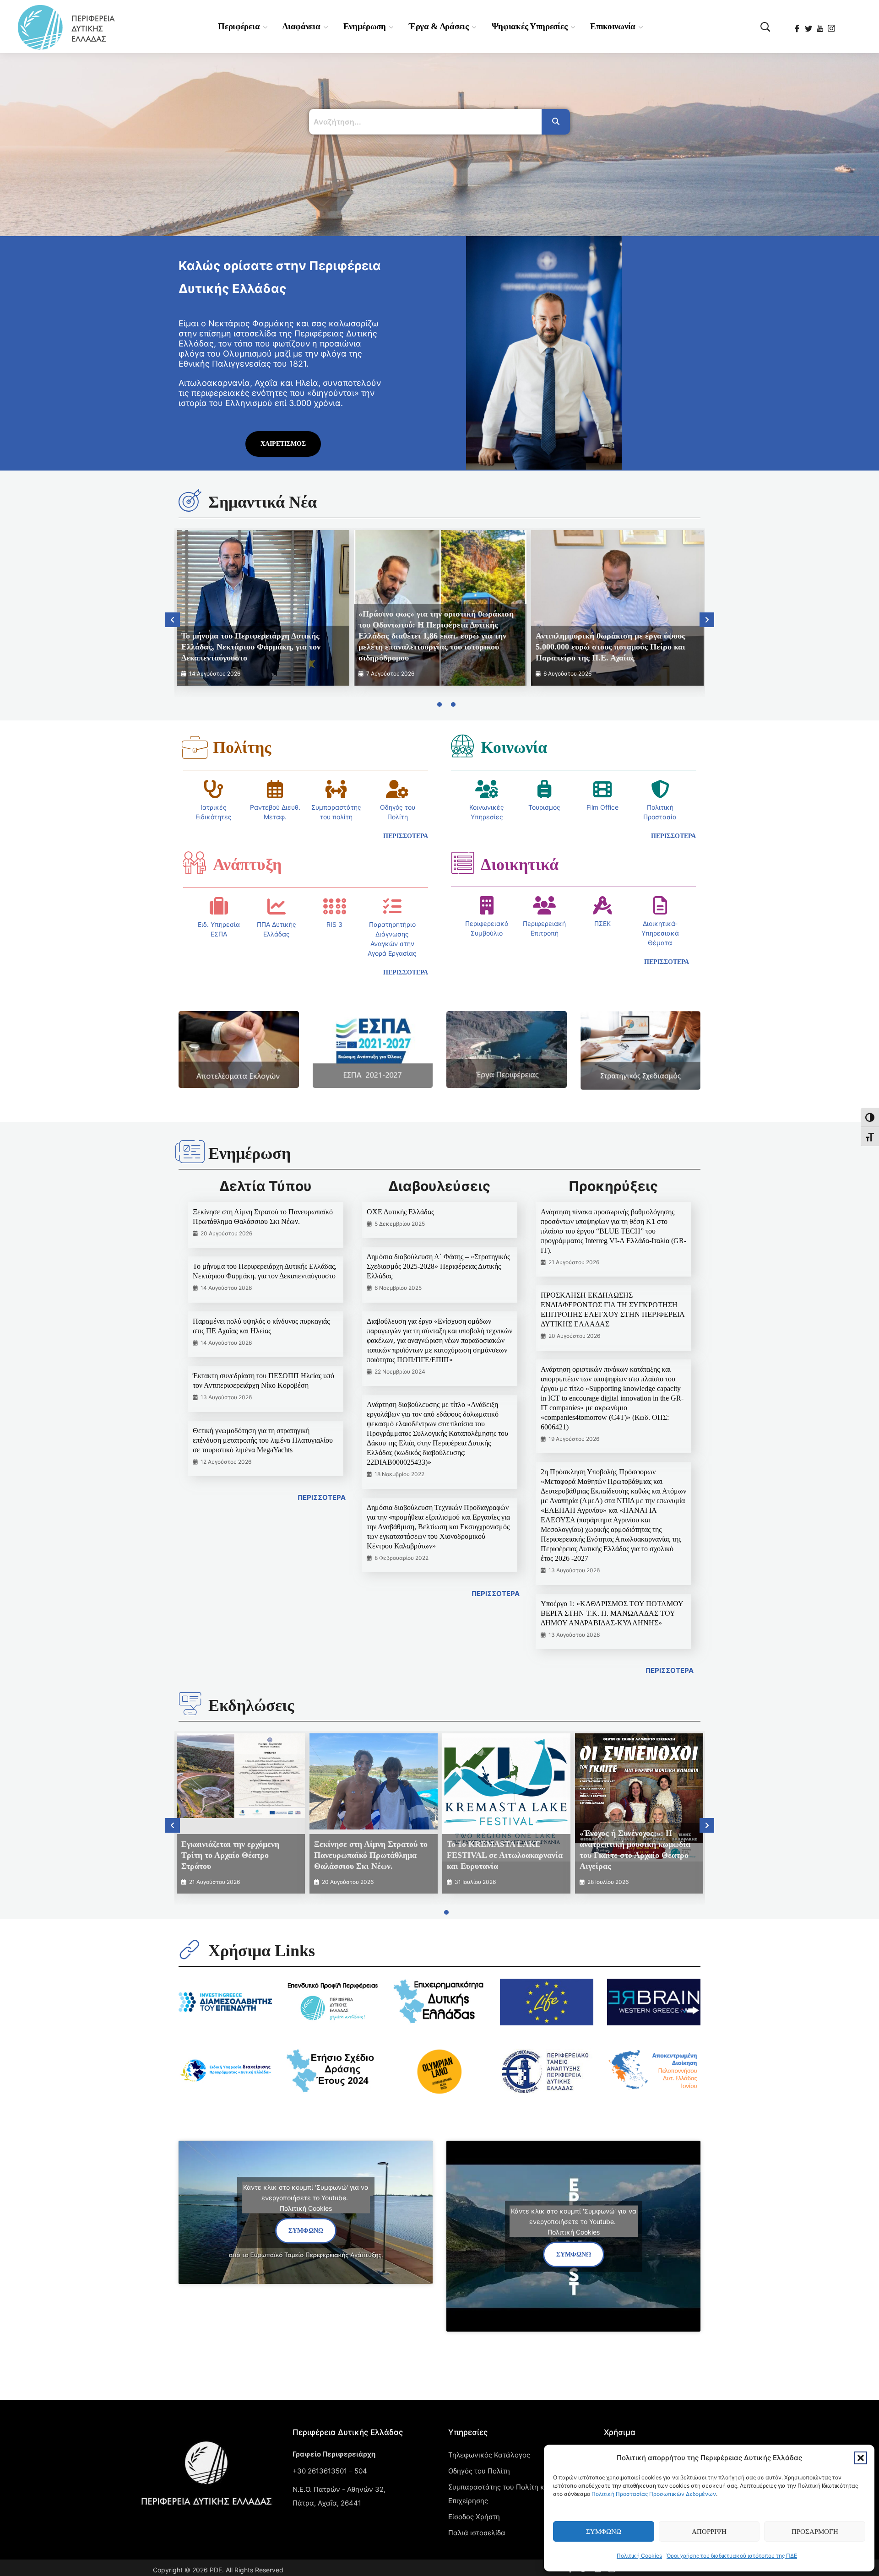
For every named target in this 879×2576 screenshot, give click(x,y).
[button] (861, 2458)
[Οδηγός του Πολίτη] (397, 789)
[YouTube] (821, 26)
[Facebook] (798, 26)
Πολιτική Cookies (639, 2556)
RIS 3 (334, 924)
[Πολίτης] (195, 747)
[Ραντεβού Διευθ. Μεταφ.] (275, 789)
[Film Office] (602, 789)
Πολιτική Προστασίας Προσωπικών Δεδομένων (654, 2494)
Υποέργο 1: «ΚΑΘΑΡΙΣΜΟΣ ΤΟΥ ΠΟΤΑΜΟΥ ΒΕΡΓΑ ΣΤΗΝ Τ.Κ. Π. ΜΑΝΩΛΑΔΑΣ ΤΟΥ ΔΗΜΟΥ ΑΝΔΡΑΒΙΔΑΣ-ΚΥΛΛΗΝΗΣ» (612, 1613)
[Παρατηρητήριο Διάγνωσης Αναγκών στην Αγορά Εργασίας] (392, 906)
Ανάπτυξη (247, 865)
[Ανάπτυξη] (195, 863)
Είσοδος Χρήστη (474, 2517)
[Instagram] (832, 26)
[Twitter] (809, 26)
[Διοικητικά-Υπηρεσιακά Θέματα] (660, 905)
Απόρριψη (709, 2532)
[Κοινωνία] (462, 746)
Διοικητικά (520, 865)
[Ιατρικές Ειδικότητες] (214, 789)
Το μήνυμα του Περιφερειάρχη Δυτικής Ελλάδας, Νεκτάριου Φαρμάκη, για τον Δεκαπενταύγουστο (251, 647)
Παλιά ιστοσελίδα (477, 2533)
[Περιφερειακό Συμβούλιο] (487, 905)
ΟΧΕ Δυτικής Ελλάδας (400, 1212)
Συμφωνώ (604, 2532)
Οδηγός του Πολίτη (479, 2471)
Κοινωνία (514, 747)
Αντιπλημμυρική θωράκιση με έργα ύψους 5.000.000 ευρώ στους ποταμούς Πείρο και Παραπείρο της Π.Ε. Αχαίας (610, 647)
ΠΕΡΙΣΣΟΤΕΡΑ (322, 1497)
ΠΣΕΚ (602, 923)
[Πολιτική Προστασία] (660, 789)
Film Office (602, 807)
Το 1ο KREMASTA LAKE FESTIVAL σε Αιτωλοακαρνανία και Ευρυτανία (505, 1855)
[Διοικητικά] (462, 863)
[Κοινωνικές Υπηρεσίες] (487, 789)
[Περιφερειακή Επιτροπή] (544, 905)
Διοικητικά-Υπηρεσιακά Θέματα (660, 933)
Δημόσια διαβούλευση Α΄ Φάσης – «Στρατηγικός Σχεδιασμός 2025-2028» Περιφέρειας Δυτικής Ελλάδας (438, 1266)
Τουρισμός (544, 807)
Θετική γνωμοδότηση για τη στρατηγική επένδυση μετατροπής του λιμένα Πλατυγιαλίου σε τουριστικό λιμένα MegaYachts (263, 1440)
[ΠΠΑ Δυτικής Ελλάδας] (277, 906)
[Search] (556, 122)
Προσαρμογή (815, 2532)
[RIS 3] (335, 906)
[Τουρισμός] (544, 789)
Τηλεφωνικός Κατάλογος (489, 2455)
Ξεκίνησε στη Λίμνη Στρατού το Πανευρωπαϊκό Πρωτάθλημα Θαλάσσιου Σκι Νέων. (371, 1855)
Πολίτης (242, 747)
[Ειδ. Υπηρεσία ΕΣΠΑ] (219, 906)
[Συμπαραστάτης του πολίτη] (336, 789)
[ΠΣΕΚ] (602, 905)
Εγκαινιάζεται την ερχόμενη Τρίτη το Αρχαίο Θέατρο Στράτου (230, 1855)
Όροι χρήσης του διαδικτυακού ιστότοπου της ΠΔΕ (732, 2556)
